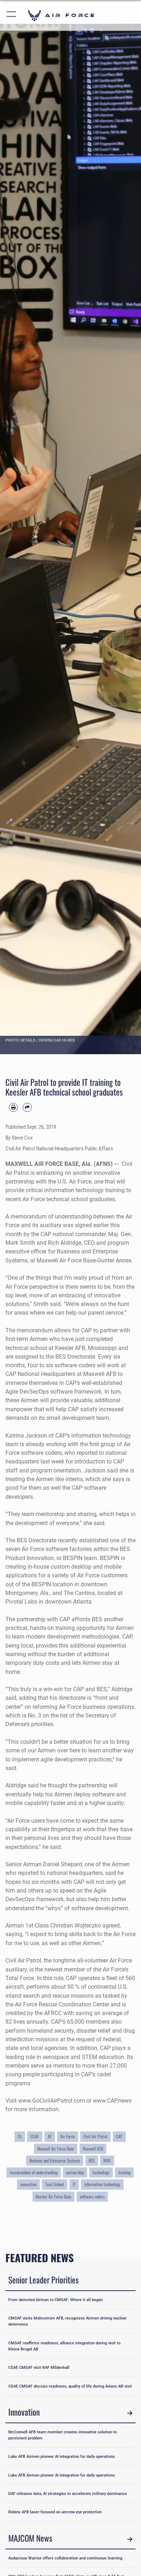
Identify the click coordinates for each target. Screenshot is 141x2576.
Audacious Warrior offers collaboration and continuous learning (65, 2558)
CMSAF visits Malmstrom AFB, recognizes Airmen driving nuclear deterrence (67, 2321)
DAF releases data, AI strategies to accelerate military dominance (68, 2493)
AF (50, 2136)
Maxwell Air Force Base (56, 2149)
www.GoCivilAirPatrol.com (52, 2101)
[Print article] (13, 1107)
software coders (92, 2197)
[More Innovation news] (130, 2413)
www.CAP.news (112, 2101)
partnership (75, 2172)
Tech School (55, 2184)
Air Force (68, 2136)
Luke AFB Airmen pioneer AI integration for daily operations (62, 2456)
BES (92, 2161)
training (124, 2172)
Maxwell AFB (93, 2149)
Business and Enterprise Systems (55, 2161)
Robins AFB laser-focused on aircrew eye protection (55, 2512)
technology (101, 2172)
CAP (119, 2136)
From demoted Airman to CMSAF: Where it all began (55, 2300)
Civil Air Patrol (95, 2136)
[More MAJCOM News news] (130, 2539)
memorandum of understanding (34, 2172)
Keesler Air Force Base (54, 2197)
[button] (12, 15)
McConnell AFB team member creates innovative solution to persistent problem (63, 2435)
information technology (102, 2184)
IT (74, 2184)
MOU (107, 2161)
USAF (35, 2136)
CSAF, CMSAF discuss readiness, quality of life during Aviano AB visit (70, 2386)
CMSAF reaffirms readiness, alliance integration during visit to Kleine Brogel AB (64, 2346)
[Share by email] (27, 1107)
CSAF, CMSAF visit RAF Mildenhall (39, 2367)
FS (20, 2136)
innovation (28, 2184)
